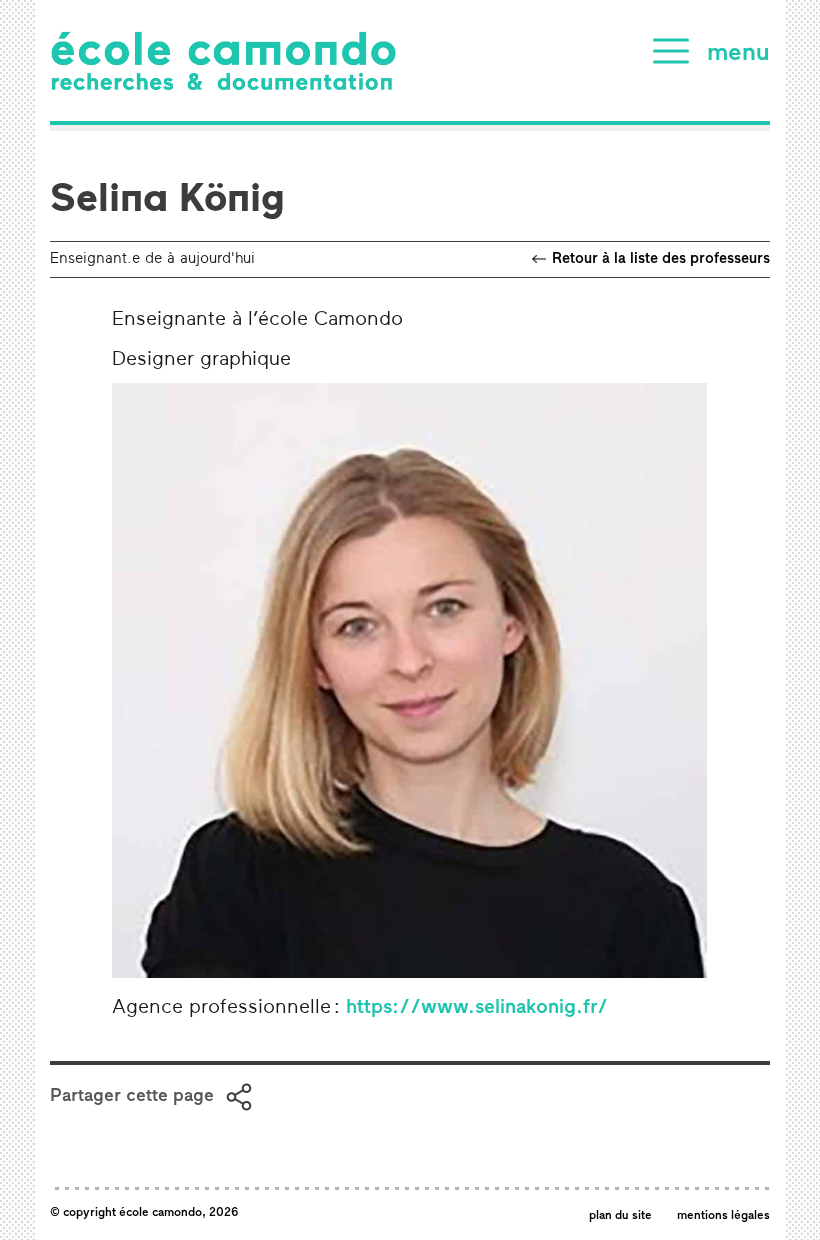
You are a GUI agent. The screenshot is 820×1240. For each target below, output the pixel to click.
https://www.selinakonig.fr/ (477, 1008)
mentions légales (723, 1216)
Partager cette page (132, 1097)
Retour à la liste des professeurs (661, 259)
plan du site (620, 1216)
